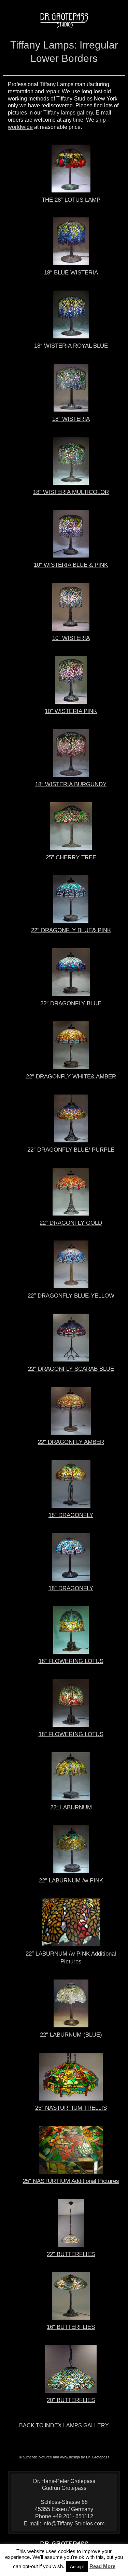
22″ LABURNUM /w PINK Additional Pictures (71, 1958)
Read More (102, 2566)
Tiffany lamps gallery (68, 113)
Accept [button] (77, 2567)
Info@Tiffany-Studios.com (73, 2524)
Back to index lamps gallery (64, 2425)
